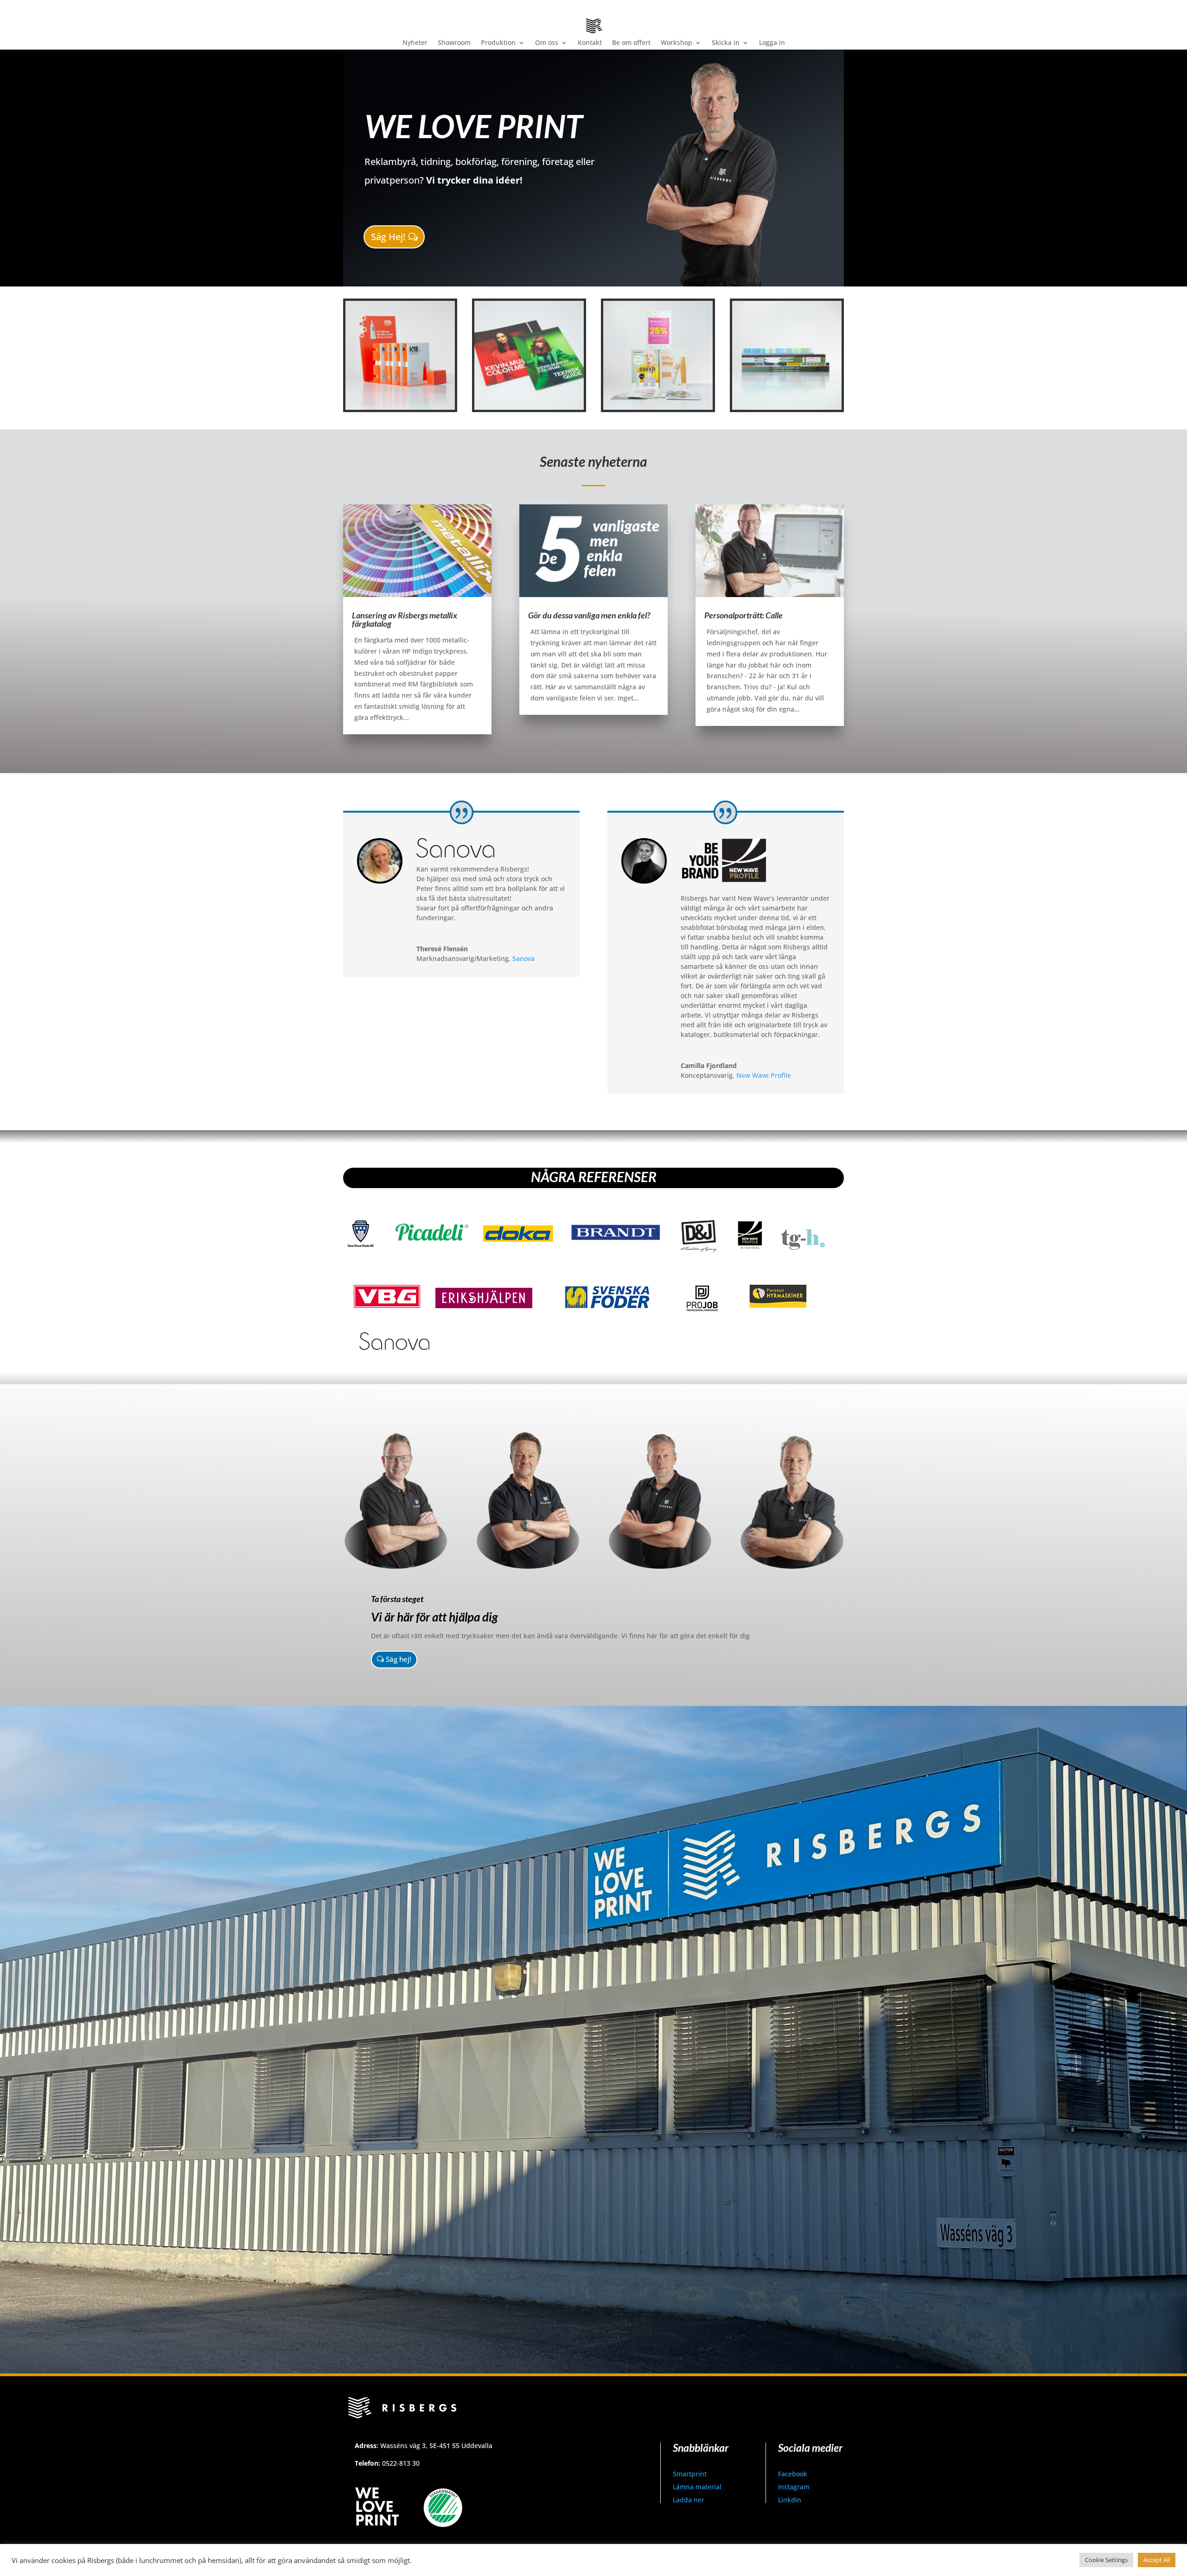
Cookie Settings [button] (1106, 2560)
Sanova (523, 958)
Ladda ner (689, 2500)
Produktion (498, 43)
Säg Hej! (388, 237)
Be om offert (631, 43)
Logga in (772, 43)
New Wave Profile (764, 1075)
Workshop (676, 43)
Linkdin (790, 2500)
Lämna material (697, 2487)
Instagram (794, 2487)
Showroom (454, 43)
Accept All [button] (1157, 2560)
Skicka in (726, 43)
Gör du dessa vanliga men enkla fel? (589, 615)
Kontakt (590, 43)
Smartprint (690, 2474)
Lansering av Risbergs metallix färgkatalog (405, 619)
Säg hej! (399, 1659)
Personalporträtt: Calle (743, 615)
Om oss (547, 43)
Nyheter (415, 43)
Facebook (793, 2474)
